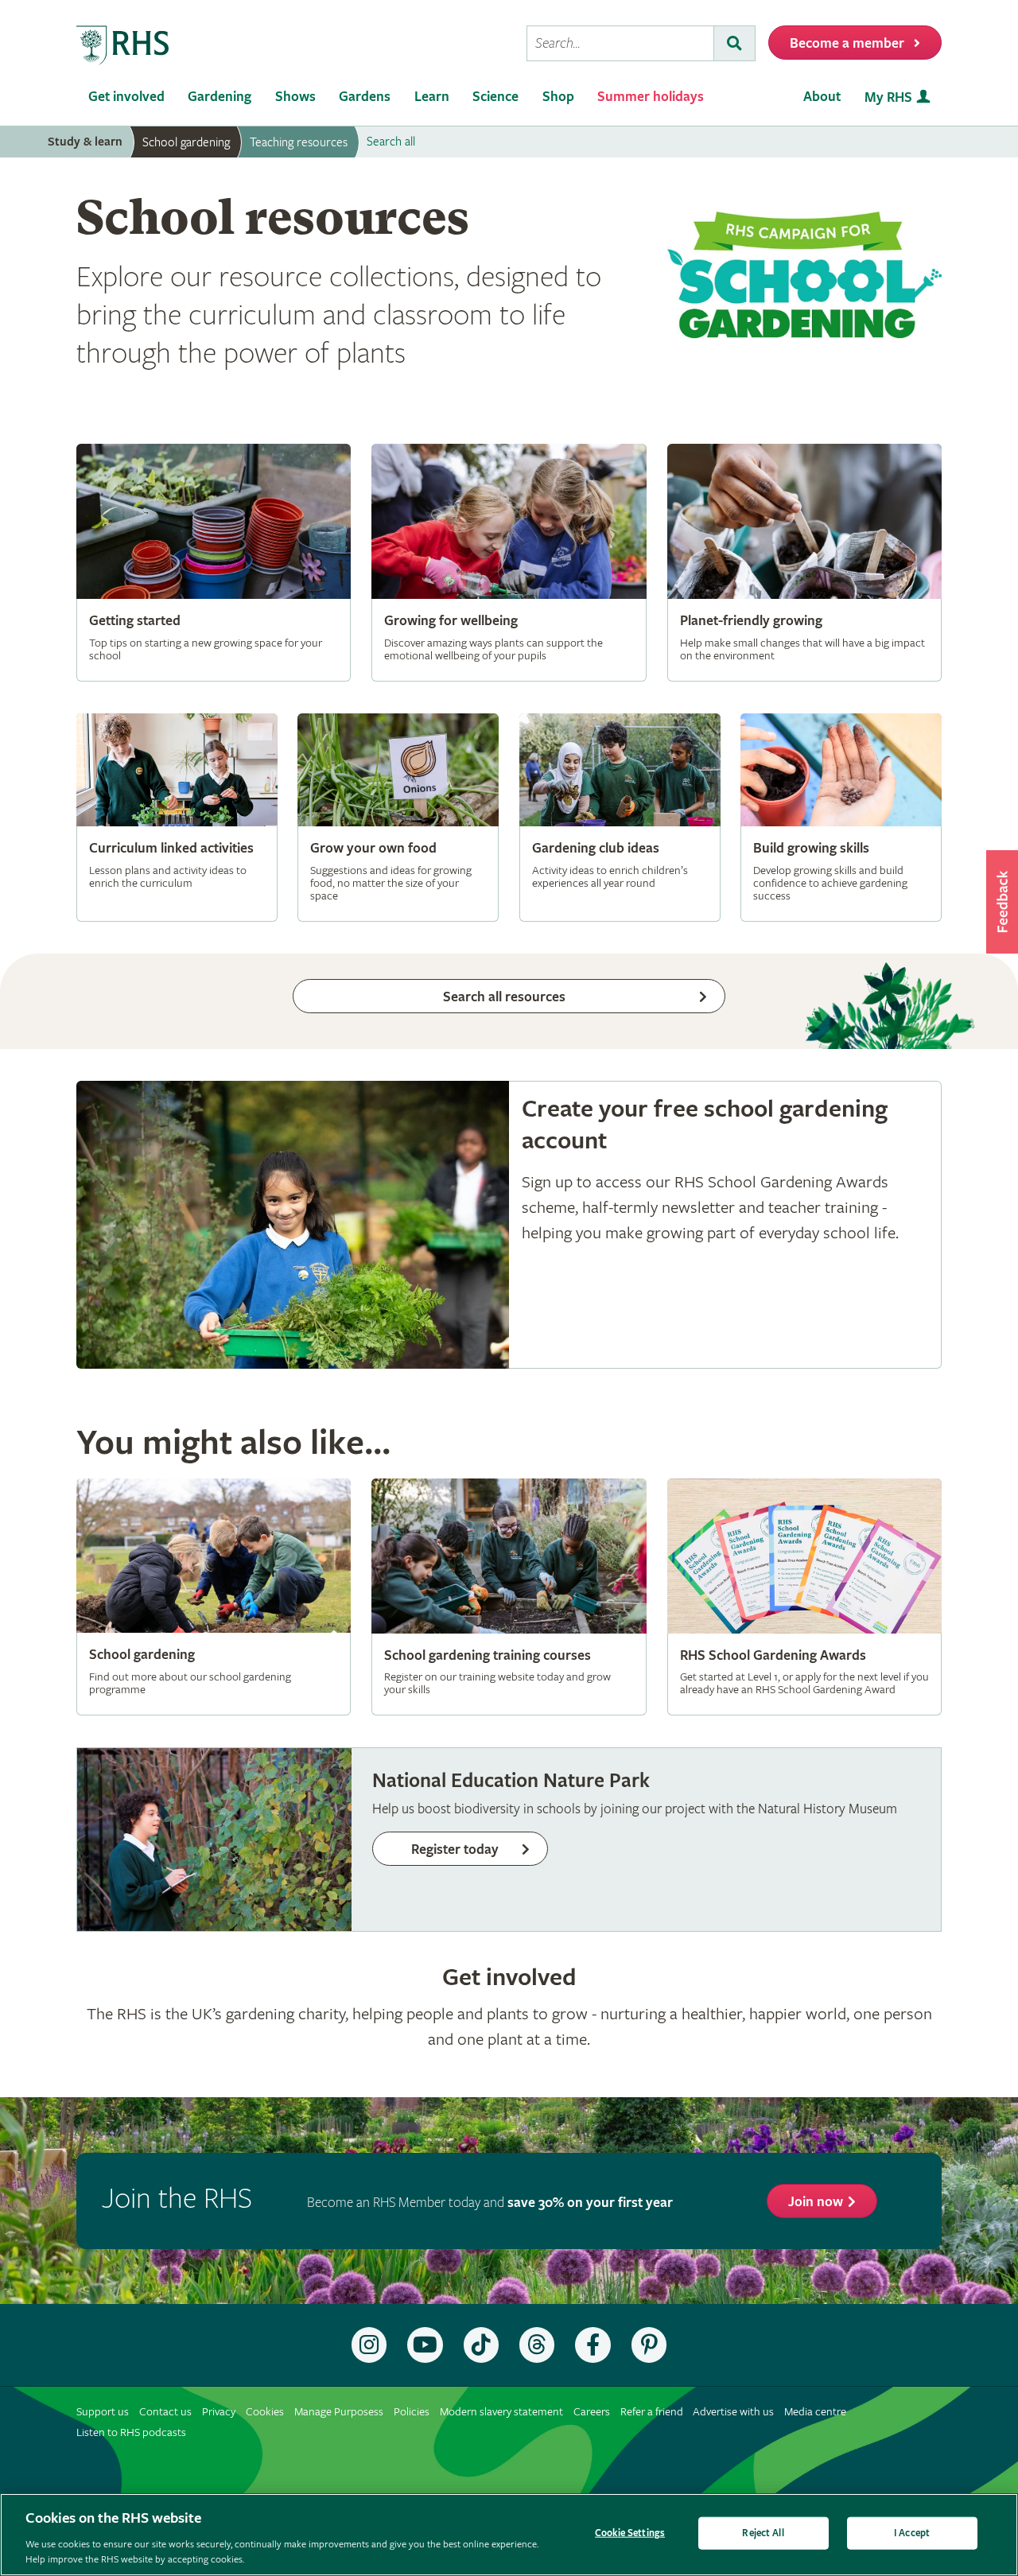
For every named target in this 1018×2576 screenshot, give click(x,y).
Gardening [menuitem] (220, 97)
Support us (103, 2412)
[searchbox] (620, 43)
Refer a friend (652, 2412)
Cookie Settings (630, 2533)
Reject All (763, 2533)
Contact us (165, 2412)
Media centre (815, 2412)
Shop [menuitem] (558, 97)
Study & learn (85, 142)
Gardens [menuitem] (365, 97)
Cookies (265, 2412)
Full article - (214, 562)
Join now (816, 2202)
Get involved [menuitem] (126, 97)
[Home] (123, 46)
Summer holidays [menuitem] (651, 97)
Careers (592, 2412)
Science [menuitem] (495, 97)
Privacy (219, 2412)
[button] (1002, 902)
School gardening (186, 142)
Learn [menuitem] (432, 97)
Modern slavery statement (501, 2412)
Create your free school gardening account (509, 1225)
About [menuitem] (822, 97)
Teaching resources (299, 142)
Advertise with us (733, 2412)
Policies (412, 2412)
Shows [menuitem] (295, 97)
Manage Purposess (339, 2412)
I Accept (912, 2533)
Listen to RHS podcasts (131, 2432)
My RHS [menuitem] (888, 97)
